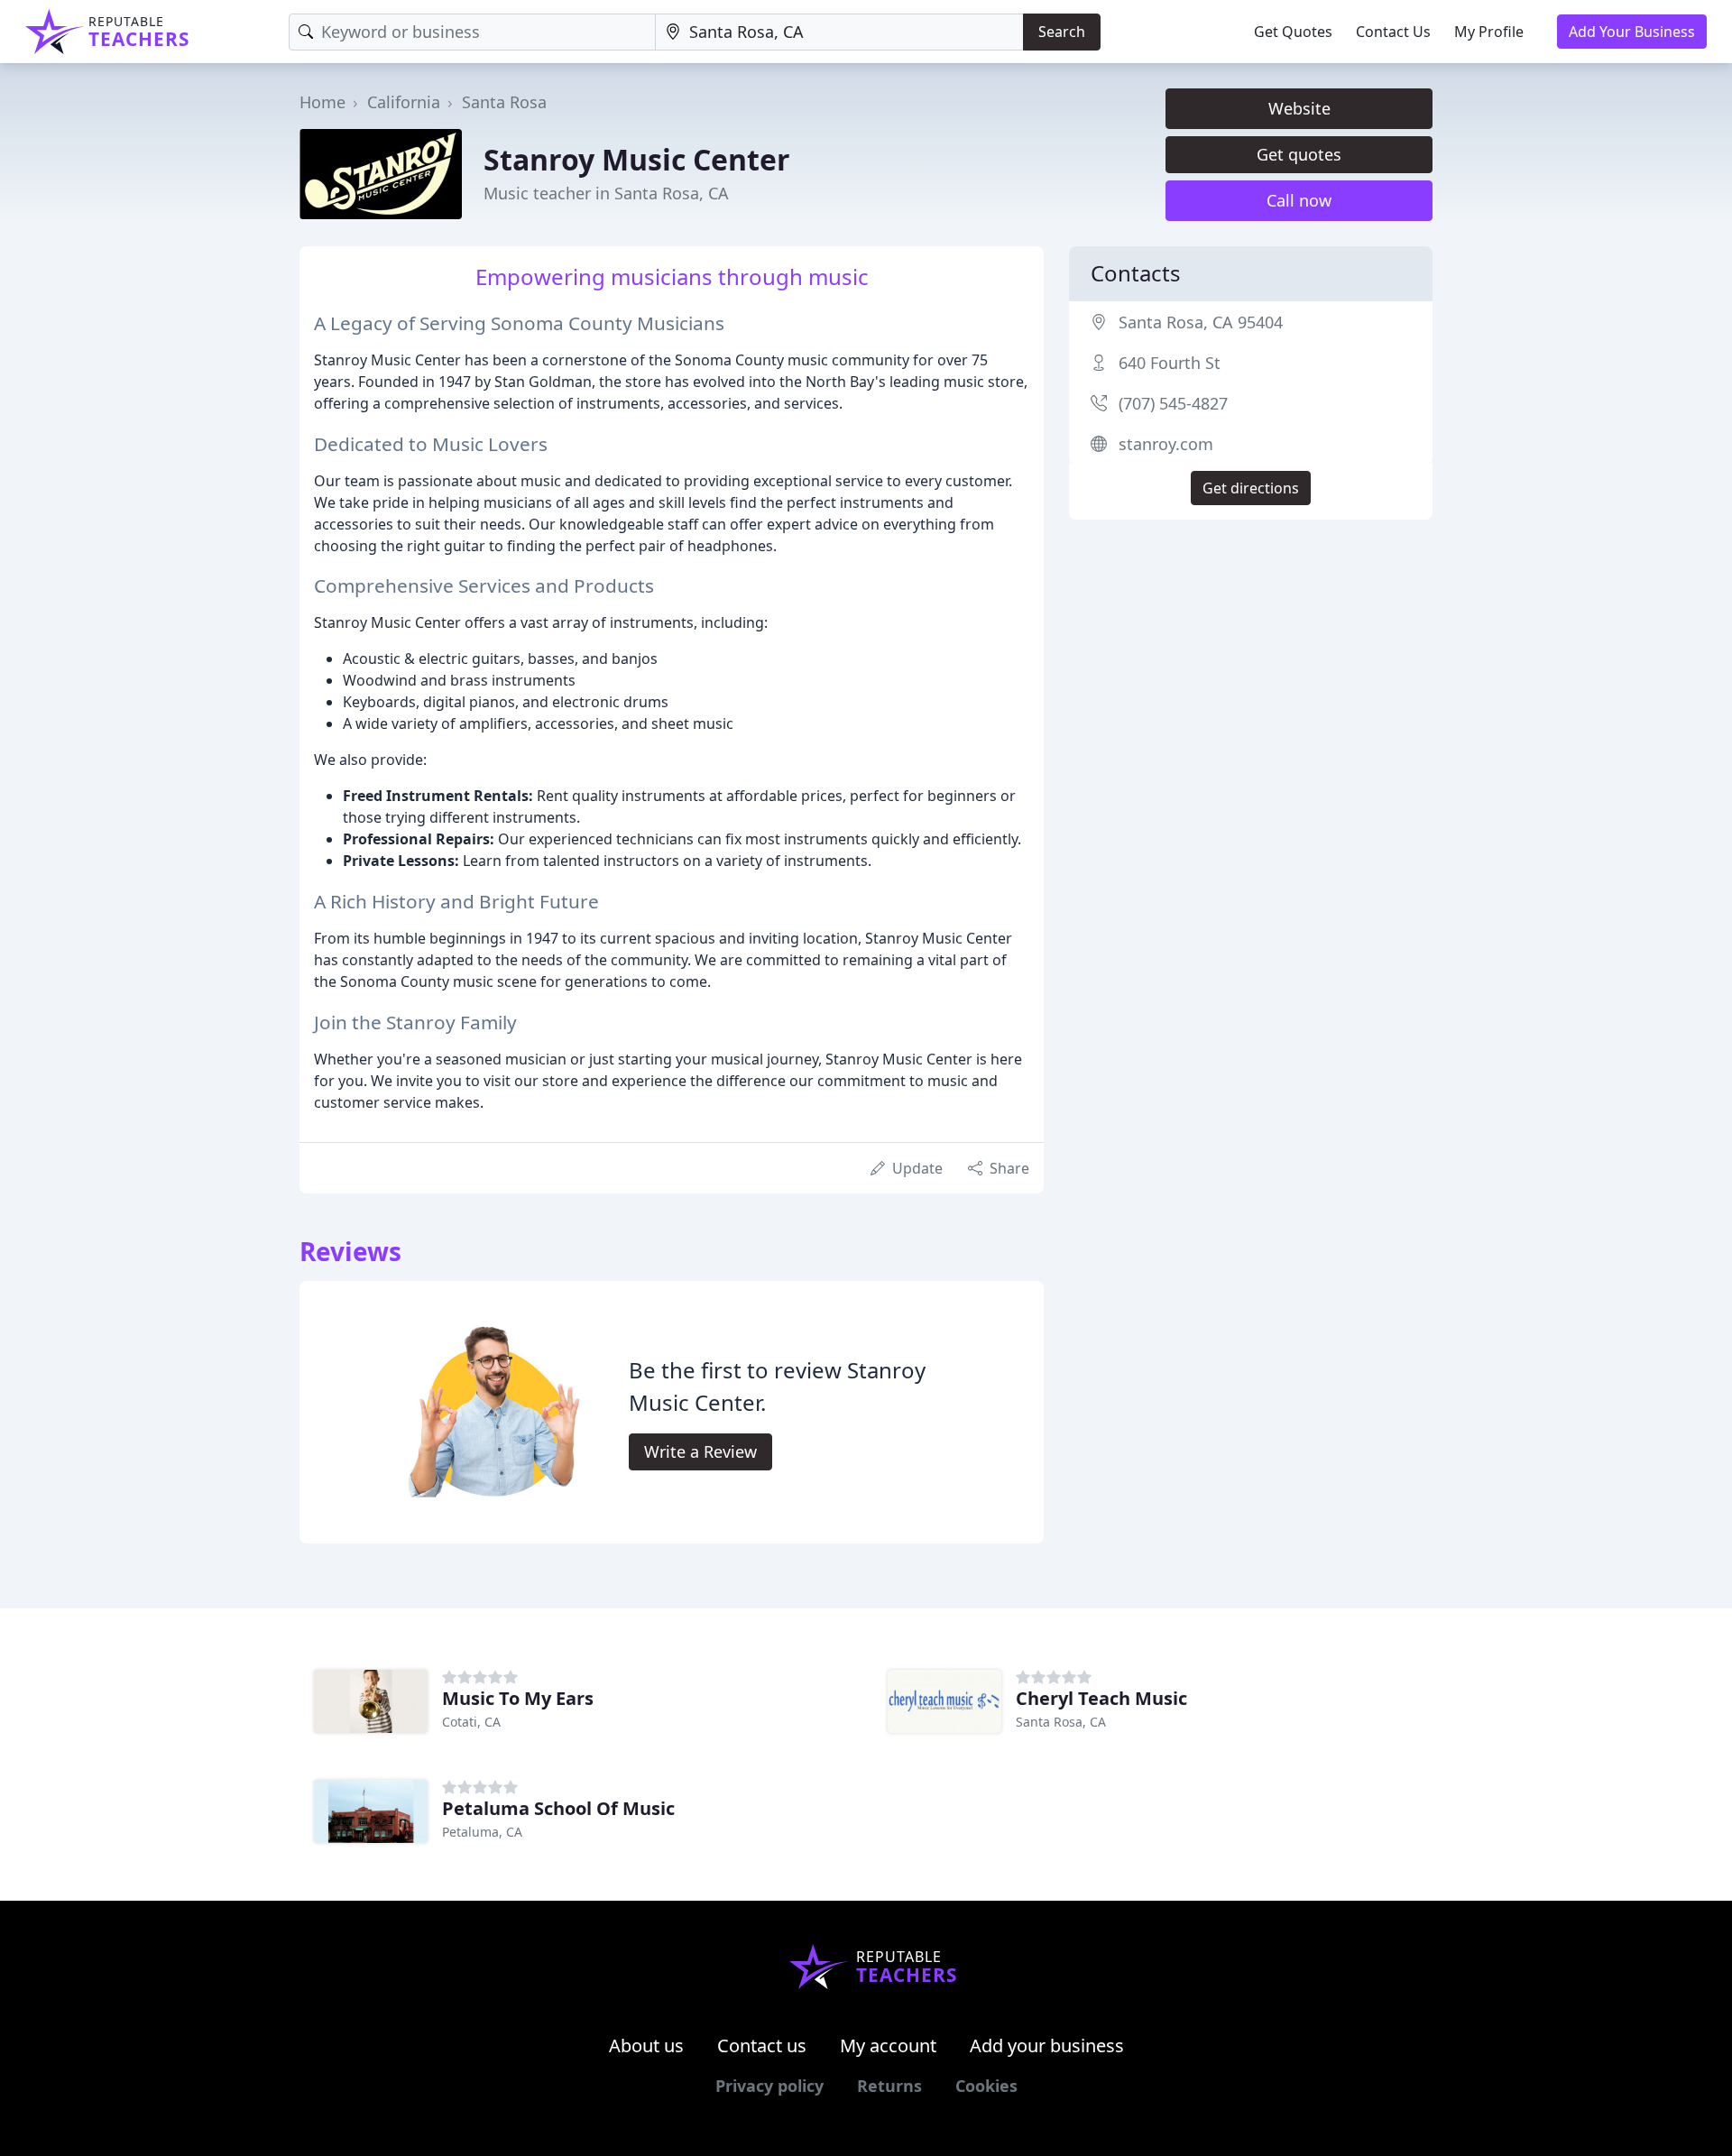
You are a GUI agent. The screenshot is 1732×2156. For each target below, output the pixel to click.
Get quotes (1299, 154)
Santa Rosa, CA (1061, 1722)
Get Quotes (1293, 32)
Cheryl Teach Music (1101, 1698)
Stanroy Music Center (637, 159)
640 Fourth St (1170, 363)
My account (888, 2045)
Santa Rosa (504, 102)
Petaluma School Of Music (558, 1808)
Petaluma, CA (482, 1832)
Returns (889, 2086)
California (404, 102)
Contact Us (1393, 32)
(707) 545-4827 (1173, 403)
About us (646, 2045)
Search (1062, 32)
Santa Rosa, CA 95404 (1201, 322)
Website (1299, 108)
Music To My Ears (518, 1698)
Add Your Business (1632, 32)
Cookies (986, 2086)
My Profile (1489, 32)
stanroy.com (1166, 444)
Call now (1299, 200)
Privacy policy (769, 2086)
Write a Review (700, 1451)
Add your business (1047, 2045)
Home (322, 102)
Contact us (762, 2045)
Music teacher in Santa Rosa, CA (606, 193)
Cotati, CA (471, 1722)
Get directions (1251, 488)
